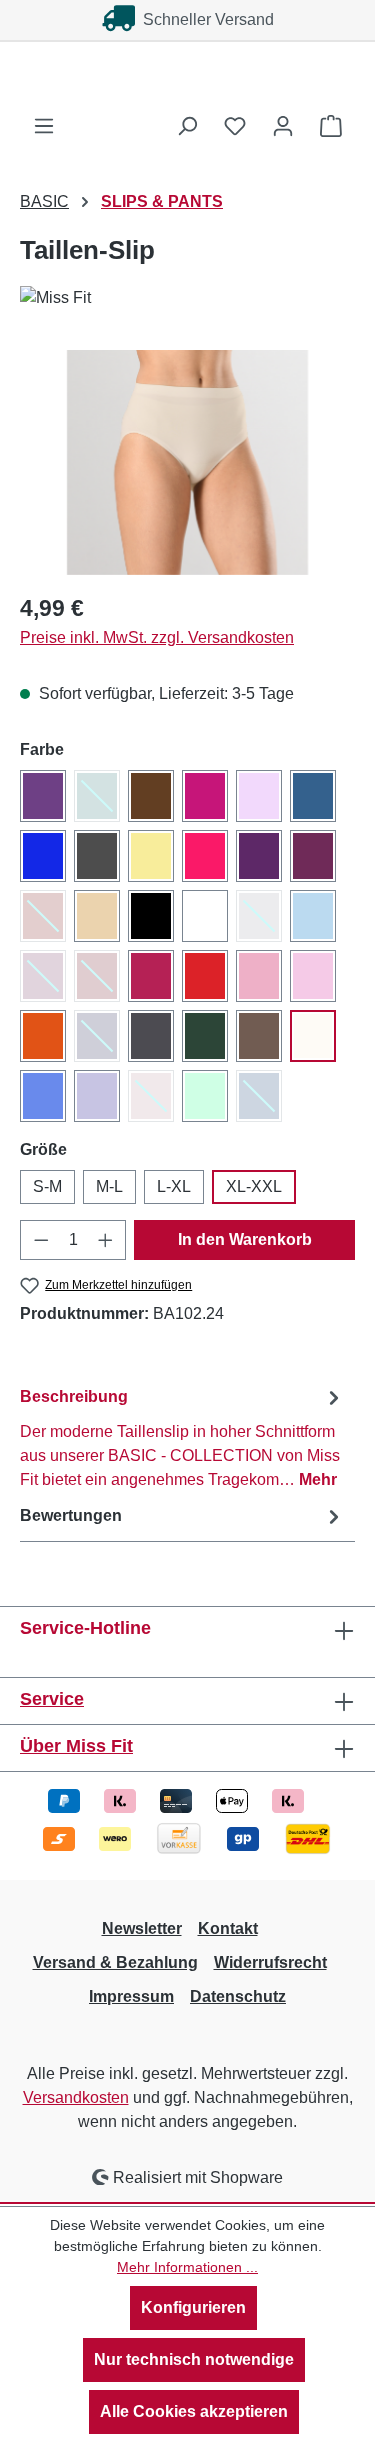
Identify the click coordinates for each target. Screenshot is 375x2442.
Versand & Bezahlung (115, 1962)
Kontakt (228, 1928)
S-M (47, 1186)
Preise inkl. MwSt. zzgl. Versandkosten (157, 637)
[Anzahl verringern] (41, 1240)
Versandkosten (76, 2097)
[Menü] (44, 126)
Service (52, 1699)
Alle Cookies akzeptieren (194, 2411)
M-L (109, 1186)
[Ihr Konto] (283, 126)
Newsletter (142, 1928)
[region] (187, 462)
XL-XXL (254, 1186)
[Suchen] (187, 126)
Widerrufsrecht (270, 1962)
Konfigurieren (193, 2307)
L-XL (174, 1186)
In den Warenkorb (245, 1239)
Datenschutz (238, 1996)
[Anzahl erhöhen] (106, 1240)
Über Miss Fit (76, 1746)
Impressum (131, 1996)
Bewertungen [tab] (71, 1515)
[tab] (182, 1437)
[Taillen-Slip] (187, 462)
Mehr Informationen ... (187, 2267)
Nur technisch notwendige (194, 2359)
